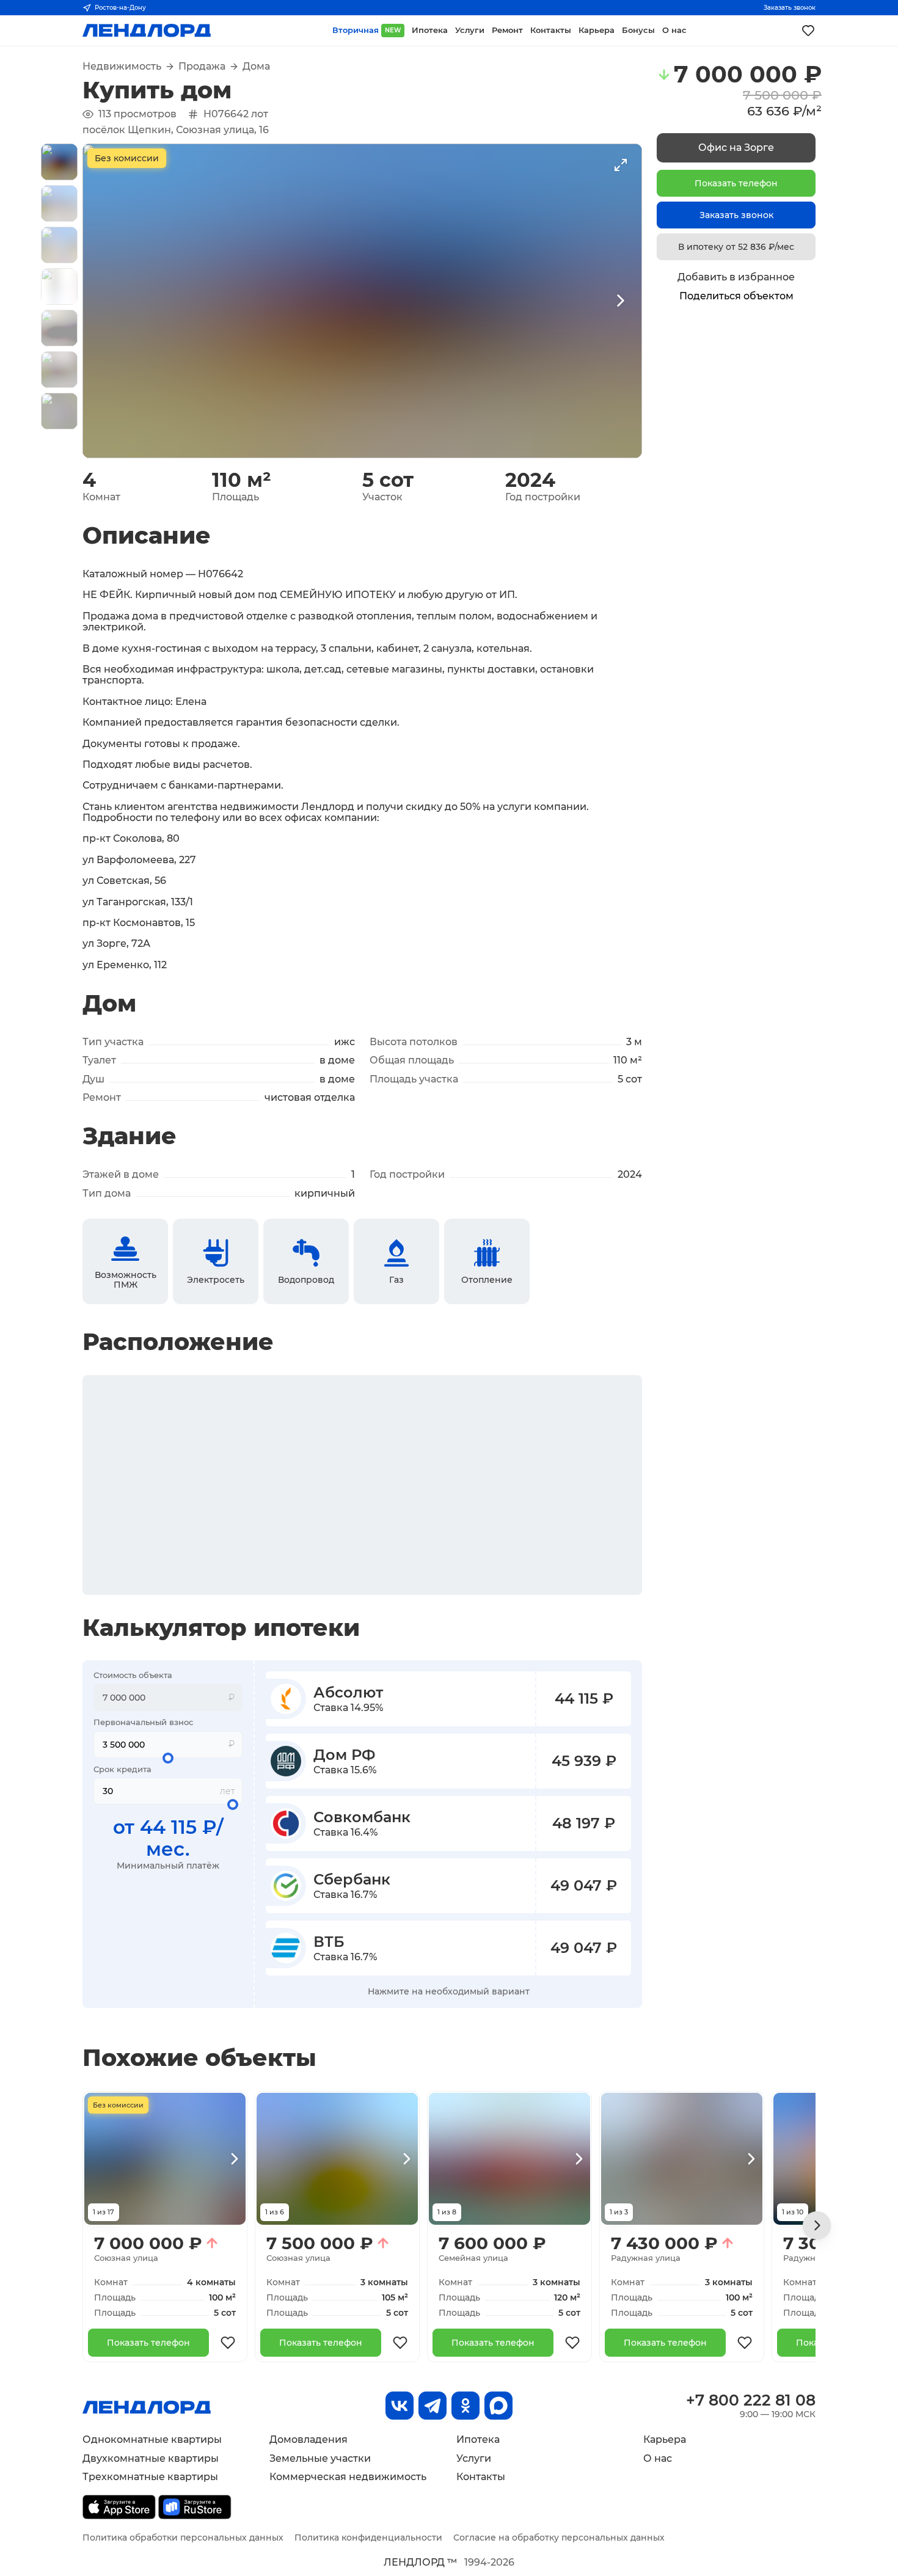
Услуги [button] (470, 30)
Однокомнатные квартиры (152, 2439)
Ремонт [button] (507, 30)
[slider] (168, 1758)
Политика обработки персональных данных (183, 2538)
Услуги (474, 2458)
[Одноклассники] (465, 2406)
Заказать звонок (790, 8)
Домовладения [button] (308, 2439)
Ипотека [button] (430, 30)
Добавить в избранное (736, 277)
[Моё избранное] (808, 31)
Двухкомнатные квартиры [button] (151, 2458)
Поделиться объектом (736, 296)
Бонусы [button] (638, 30)
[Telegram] (433, 2406)
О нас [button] (674, 30)
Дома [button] (256, 67)
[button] (59, 162)
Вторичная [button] (367, 30)
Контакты (481, 2477)
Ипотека (478, 2439)
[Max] (498, 2406)
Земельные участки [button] (320, 2458)
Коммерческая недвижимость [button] (348, 2477)
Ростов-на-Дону (120, 8)
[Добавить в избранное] (228, 2343)
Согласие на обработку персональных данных (559, 2538)
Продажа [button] (202, 67)
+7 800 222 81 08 (751, 2400)
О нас (658, 2458)
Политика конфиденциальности (368, 2538)
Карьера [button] (597, 30)
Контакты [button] (551, 30)
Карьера (665, 2439)
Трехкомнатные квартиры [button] (150, 2477)
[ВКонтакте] (400, 2406)
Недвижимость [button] (122, 67)
